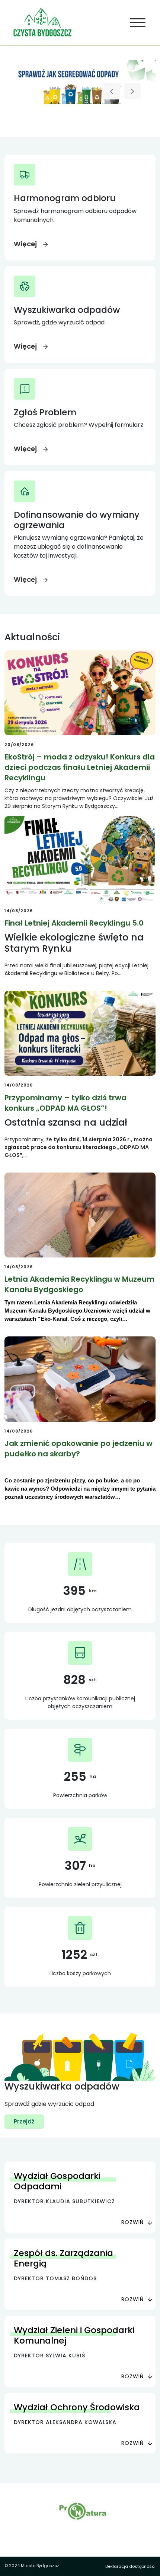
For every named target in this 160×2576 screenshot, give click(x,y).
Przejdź (24, 2121)
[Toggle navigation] (138, 23)
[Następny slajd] (132, 91)
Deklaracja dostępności (130, 2566)
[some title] (80, 82)
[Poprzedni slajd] (112, 91)
